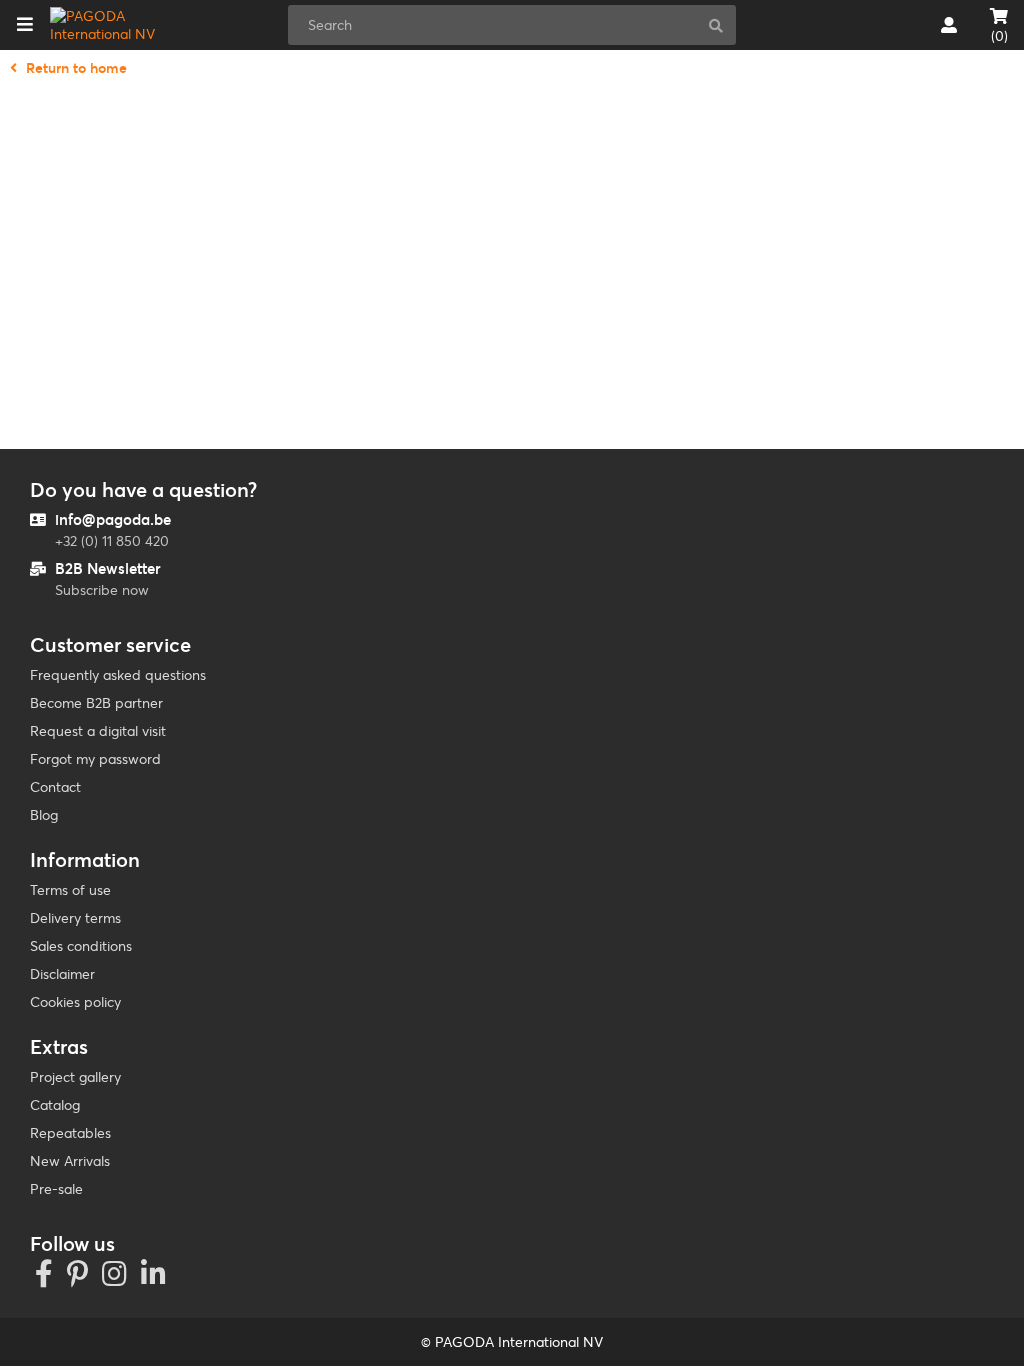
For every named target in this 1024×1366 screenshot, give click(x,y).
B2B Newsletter (108, 568)
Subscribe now (102, 590)
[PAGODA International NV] (113, 25)
